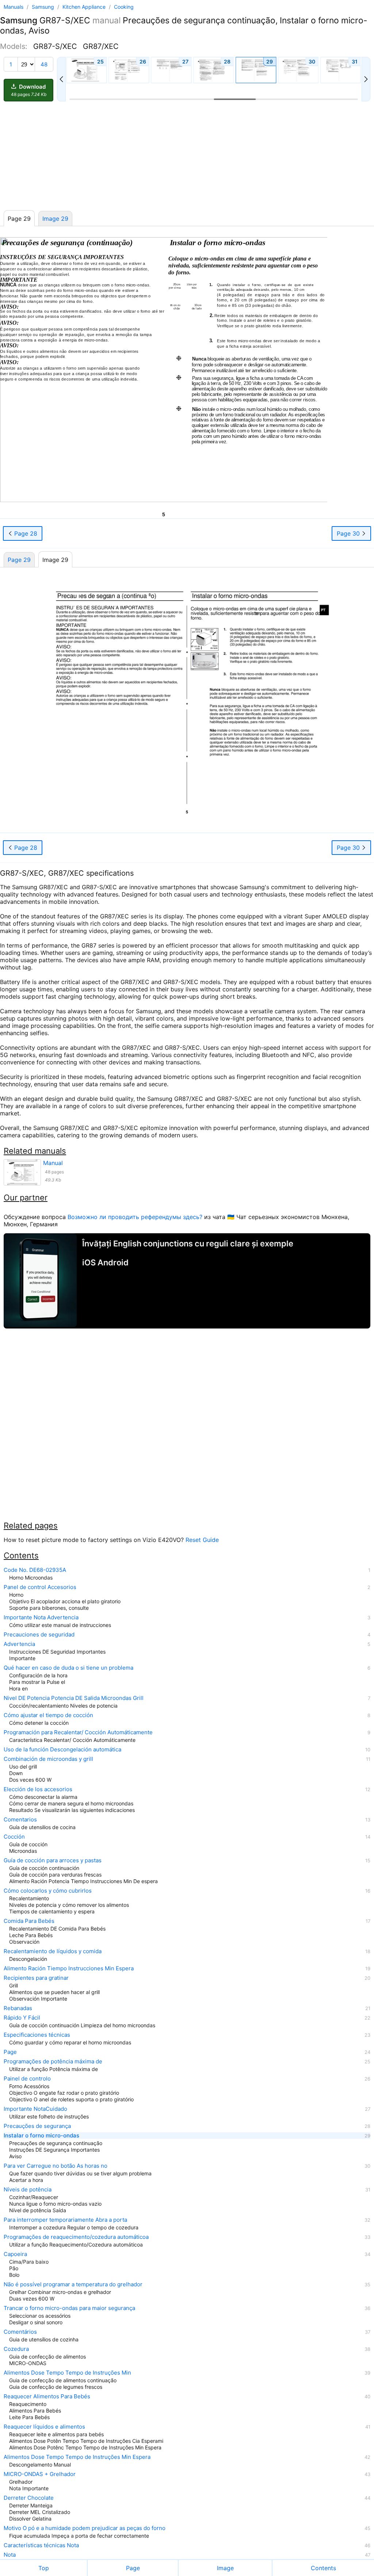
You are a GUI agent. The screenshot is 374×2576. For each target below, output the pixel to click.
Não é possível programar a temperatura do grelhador (73, 2284)
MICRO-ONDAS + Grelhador (40, 2474)
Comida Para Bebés (29, 1921)
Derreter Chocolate (29, 2498)
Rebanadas (18, 2008)
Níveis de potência (28, 2190)
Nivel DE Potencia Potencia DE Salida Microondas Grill (74, 1698)
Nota (10, 2555)
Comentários (20, 2332)
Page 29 (19, 560)
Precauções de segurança (37, 2126)
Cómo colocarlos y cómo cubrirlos (48, 1891)
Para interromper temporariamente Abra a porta (65, 2220)
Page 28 (25, 533)
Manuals (14, 7)
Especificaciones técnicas (37, 2035)
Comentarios (20, 1820)
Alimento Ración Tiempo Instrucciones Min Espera (69, 1968)
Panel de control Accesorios (40, 1587)
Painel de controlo (27, 2079)
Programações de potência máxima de (53, 2062)
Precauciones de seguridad (39, 1635)
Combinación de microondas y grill (48, 1759)
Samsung (44, 7)
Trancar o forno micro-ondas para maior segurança (69, 2308)
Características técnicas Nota (41, 2545)
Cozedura (16, 2349)
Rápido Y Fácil (22, 2018)
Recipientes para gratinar (36, 1978)
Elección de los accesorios (38, 1789)
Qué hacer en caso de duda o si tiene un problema (68, 1668)
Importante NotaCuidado (35, 2109)
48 (44, 64)
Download (29, 90)
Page (10, 2052)
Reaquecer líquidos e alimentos (44, 2427)
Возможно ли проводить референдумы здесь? (135, 1217)
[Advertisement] (187, 156)
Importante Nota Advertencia (41, 1617)
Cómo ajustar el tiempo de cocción (48, 1715)
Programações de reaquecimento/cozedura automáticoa (76, 2237)
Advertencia (19, 1644)
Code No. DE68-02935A (35, 1570)
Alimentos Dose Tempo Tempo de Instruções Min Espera (77, 2457)
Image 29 (55, 219)
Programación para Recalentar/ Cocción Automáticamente (78, 1732)
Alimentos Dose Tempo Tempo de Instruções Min (67, 2373)
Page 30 (349, 533)
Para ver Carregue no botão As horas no (56, 2166)
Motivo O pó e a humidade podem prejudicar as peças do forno (85, 2528)
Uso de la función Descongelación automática (62, 1750)
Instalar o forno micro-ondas (41, 2136)
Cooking (124, 7)
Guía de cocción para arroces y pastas (53, 1860)
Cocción (14, 1837)
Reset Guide (202, 1540)
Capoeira (15, 2254)
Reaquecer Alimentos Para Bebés (47, 2396)
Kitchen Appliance (85, 7)
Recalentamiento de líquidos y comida (53, 1951)
